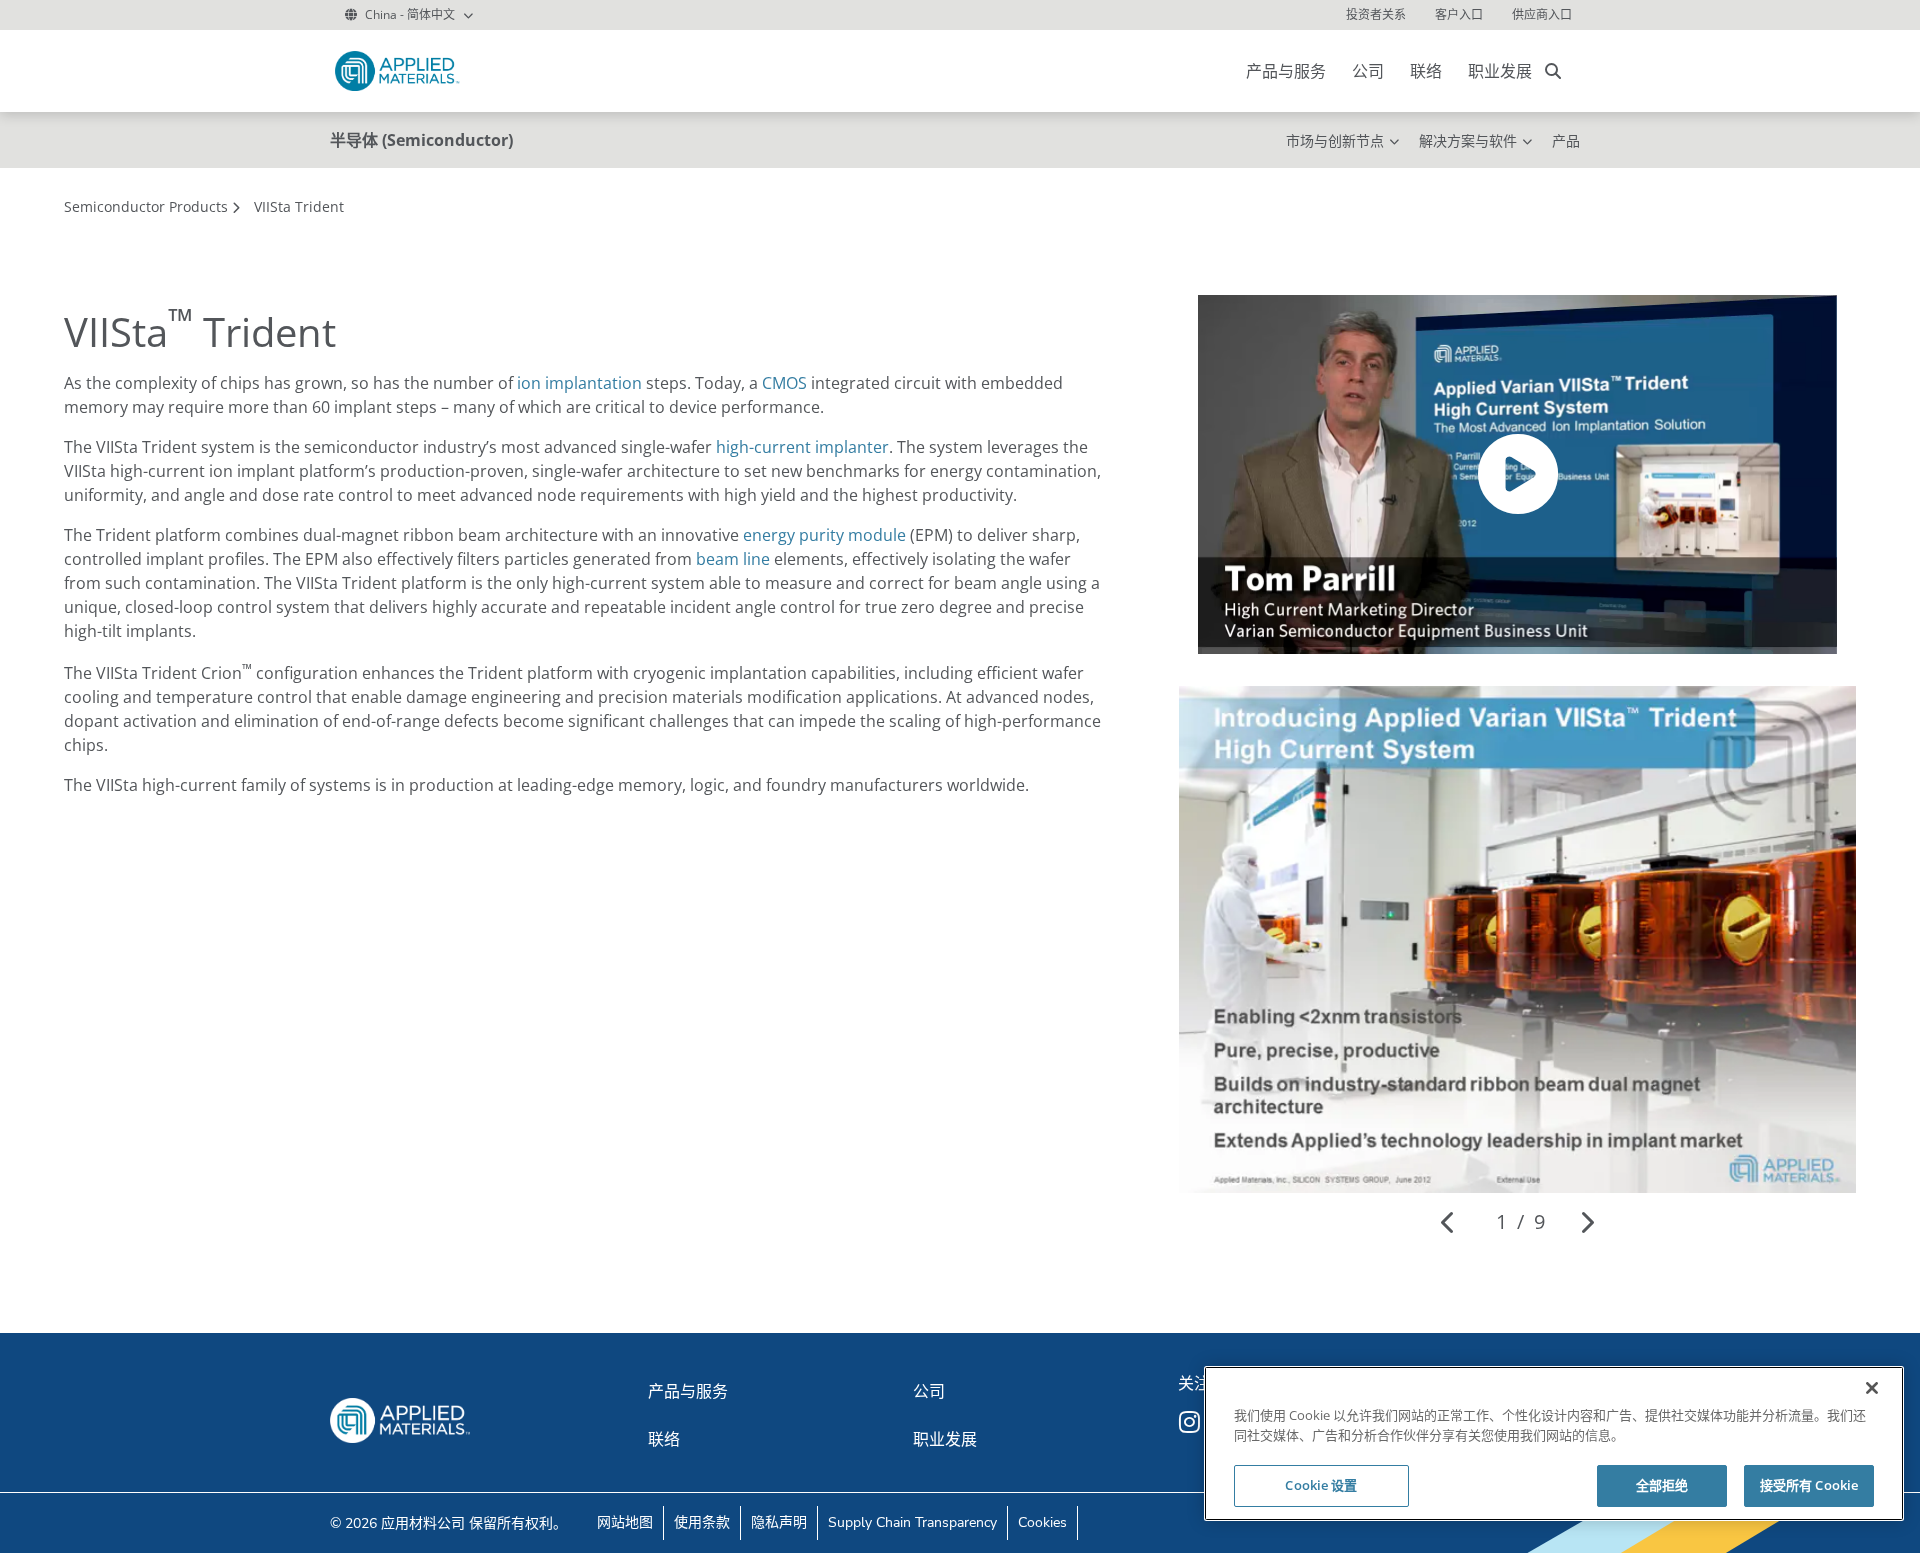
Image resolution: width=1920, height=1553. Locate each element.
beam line (733, 559)
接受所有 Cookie (1809, 1485)
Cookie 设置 (1321, 1485)
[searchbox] (1553, 71)
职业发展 (1500, 71)
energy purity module (824, 535)
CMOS (784, 383)
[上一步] (1448, 1222)
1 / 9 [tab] (1520, 1221)
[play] (1518, 474)
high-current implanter (802, 447)
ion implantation (579, 383)
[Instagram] (1192, 1422)
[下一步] (1586, 1222)
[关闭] (1872, 1388)
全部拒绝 (1662, 1485)
